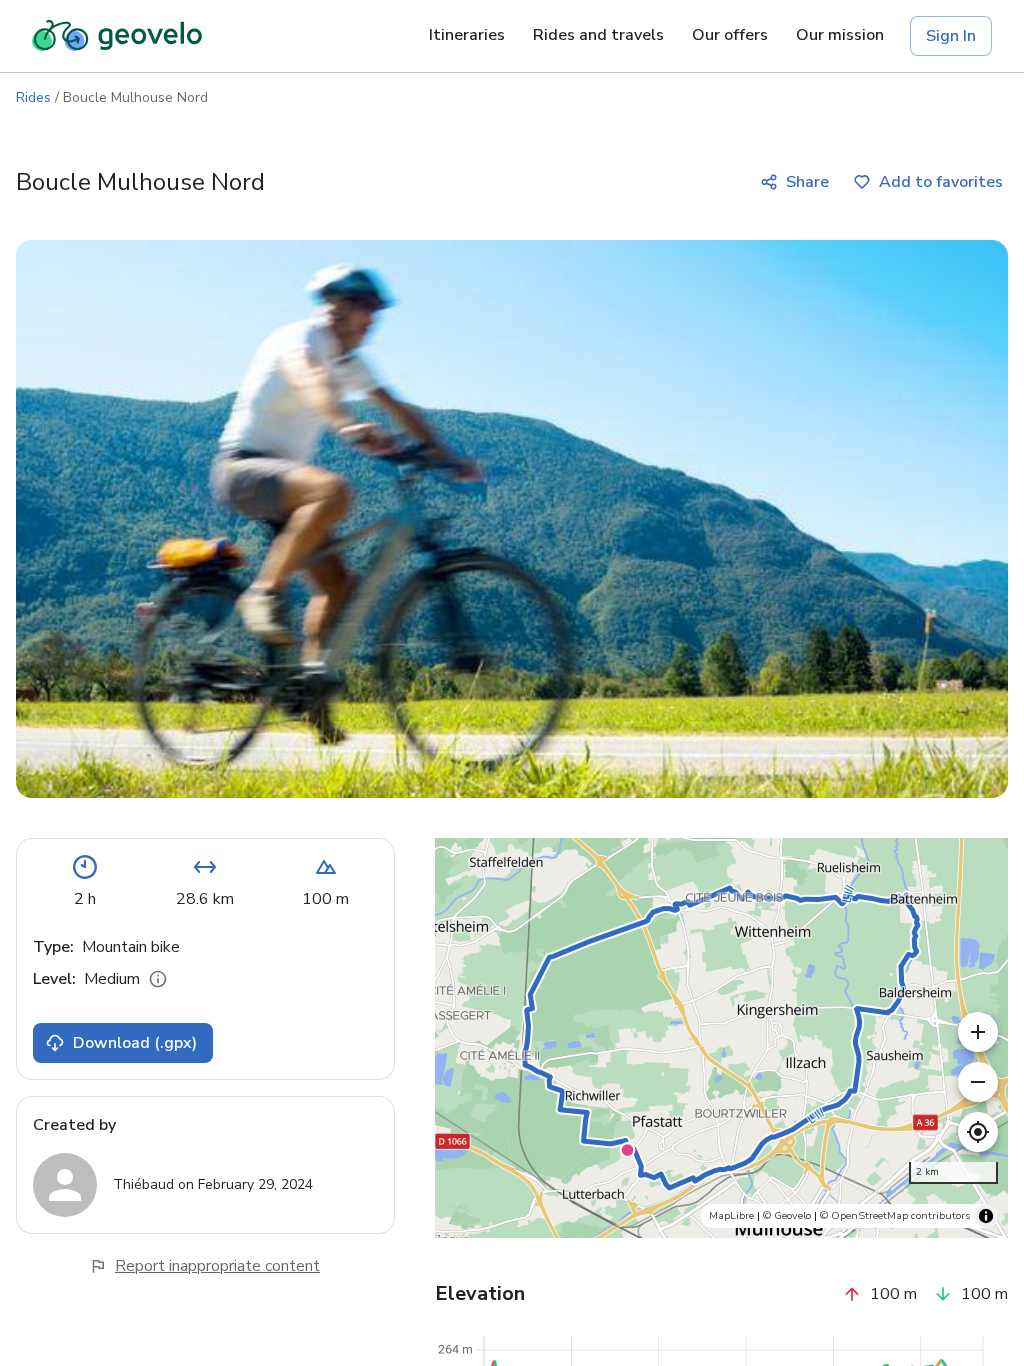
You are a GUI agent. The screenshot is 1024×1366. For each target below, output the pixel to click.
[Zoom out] (978, 1082)
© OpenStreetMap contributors (895, 1215)
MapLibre (731, 1215)
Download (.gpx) (135, 1043)
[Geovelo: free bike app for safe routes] (117, 36)
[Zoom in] (978, 1032)
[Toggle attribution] (986, 1216)
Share (807, 182)
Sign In (951, 36)
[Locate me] (978, 1132)
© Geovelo (787, 1215)
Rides (33, 97)
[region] (721, 1038)
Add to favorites (941, 182)
